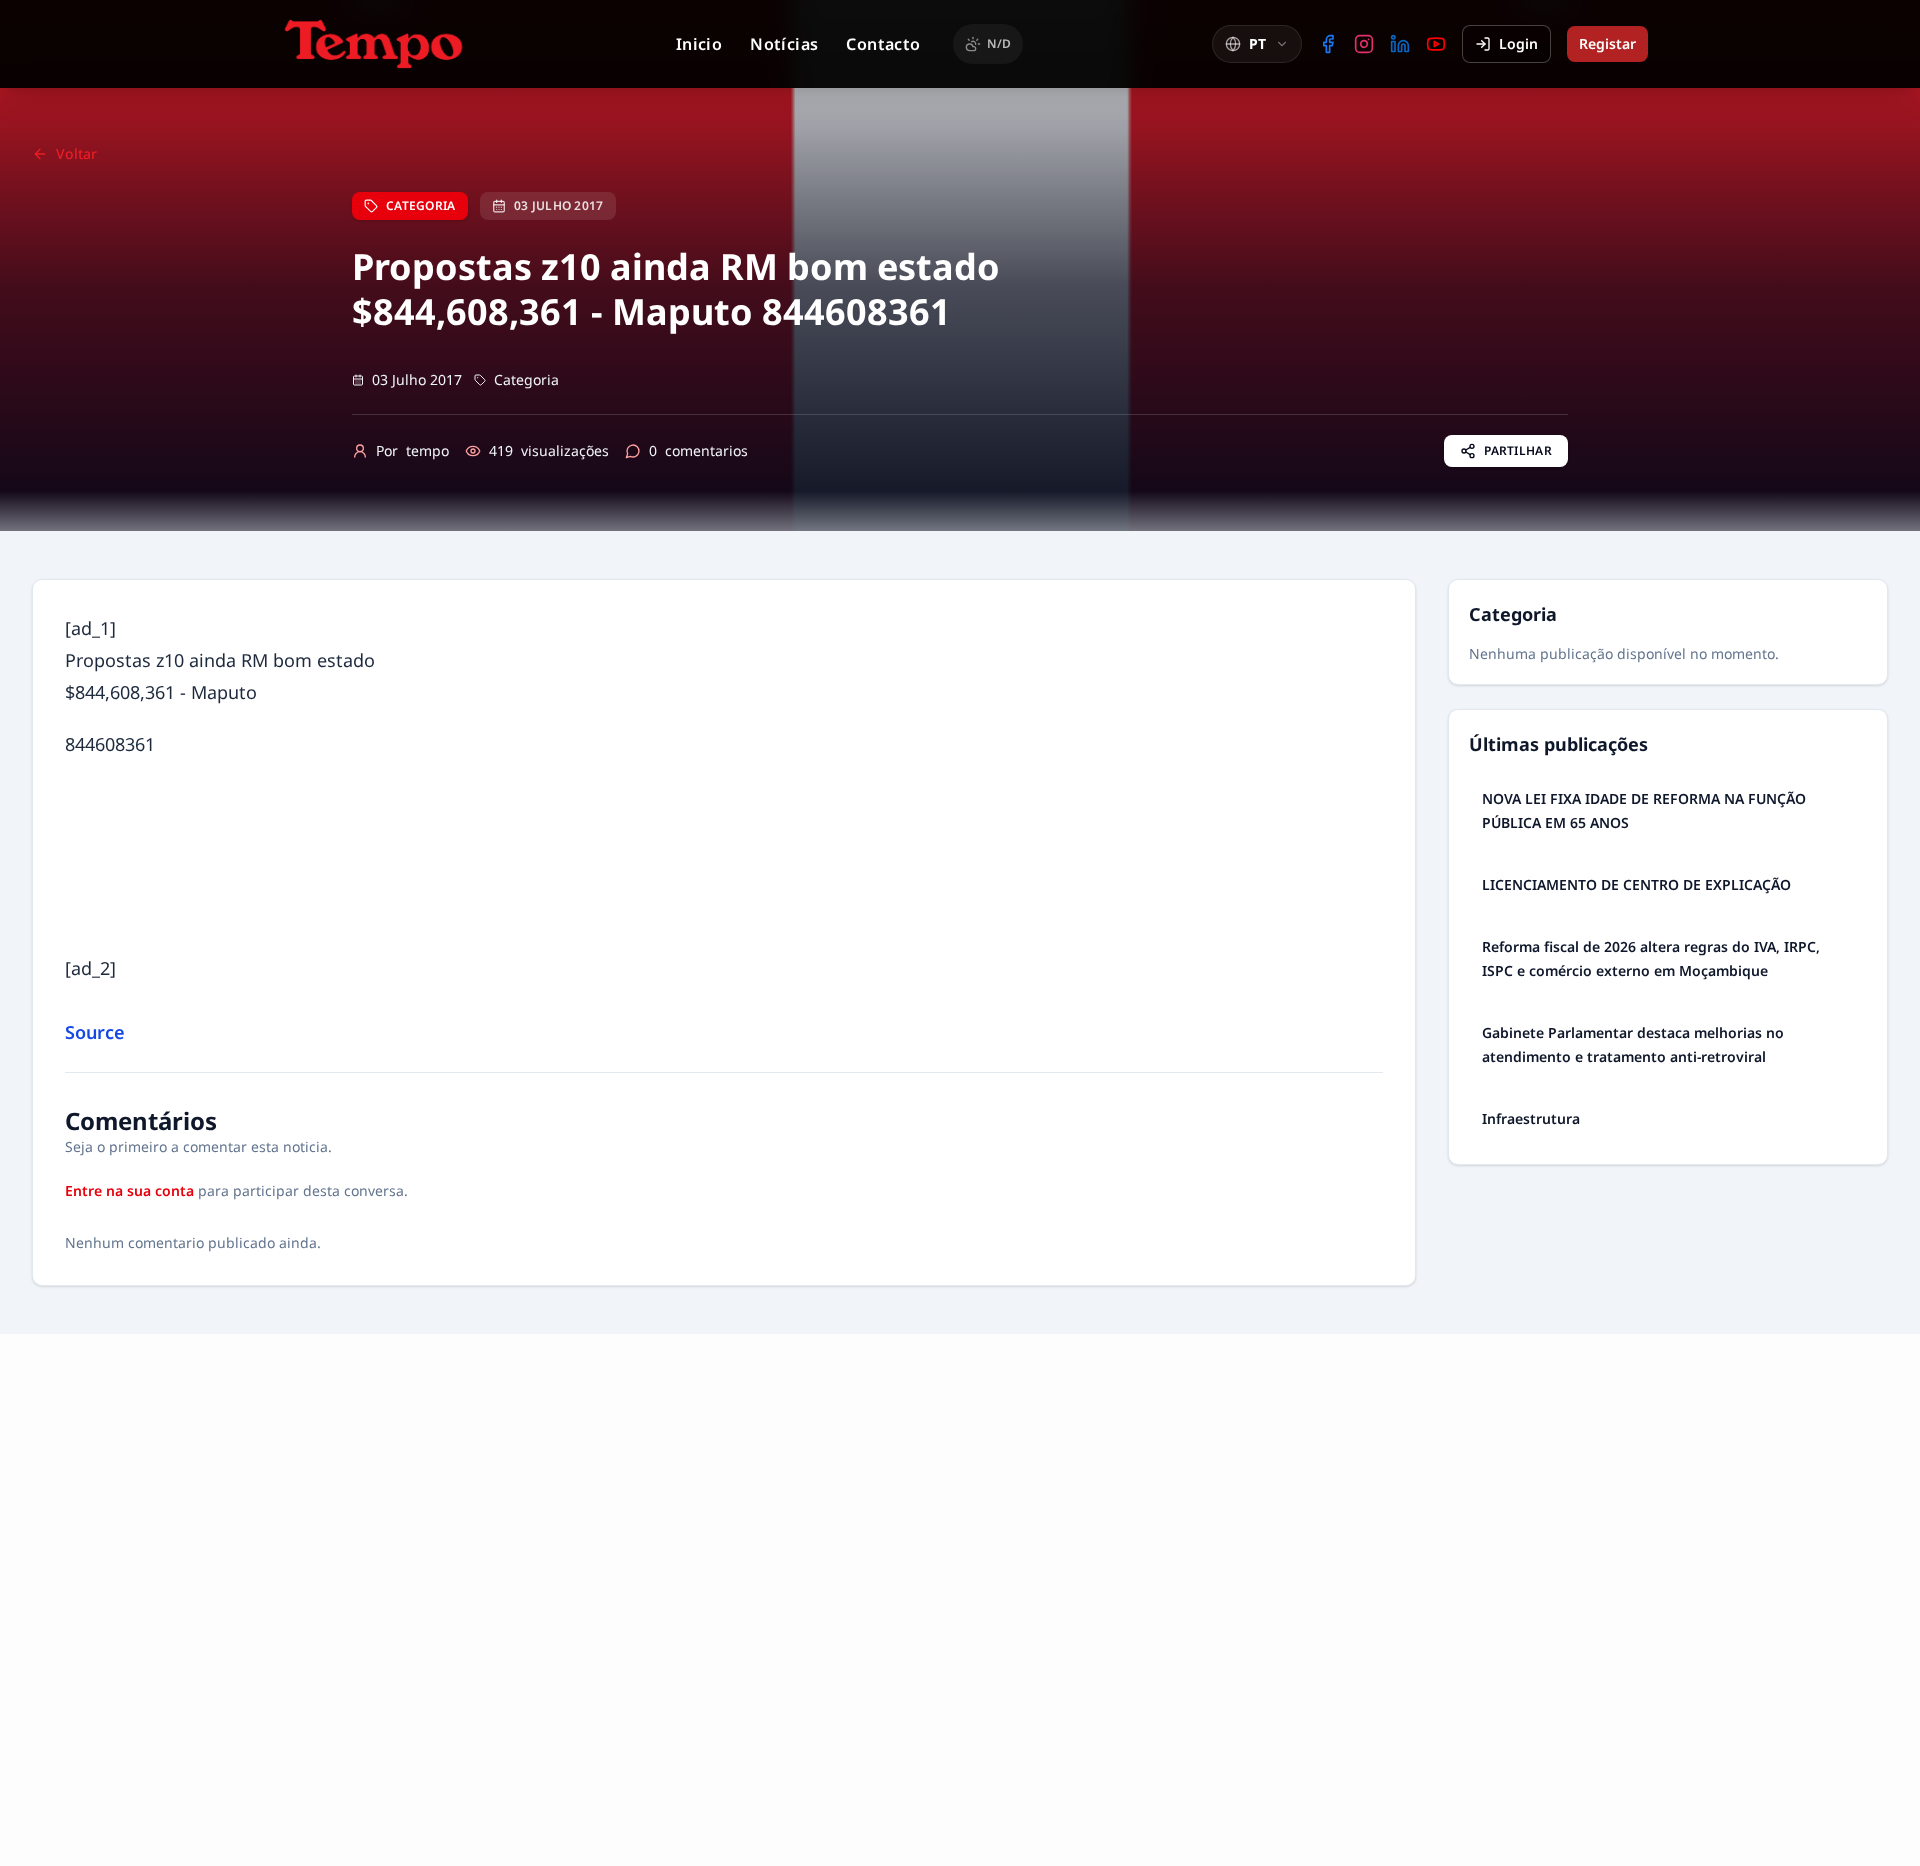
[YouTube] (1436, 44)
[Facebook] (1328, 44)
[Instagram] (1364, 44)
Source (95, 1032)
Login (1518, 43)
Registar (1607, 43)
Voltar (76, 153)
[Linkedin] (1400, 44)
